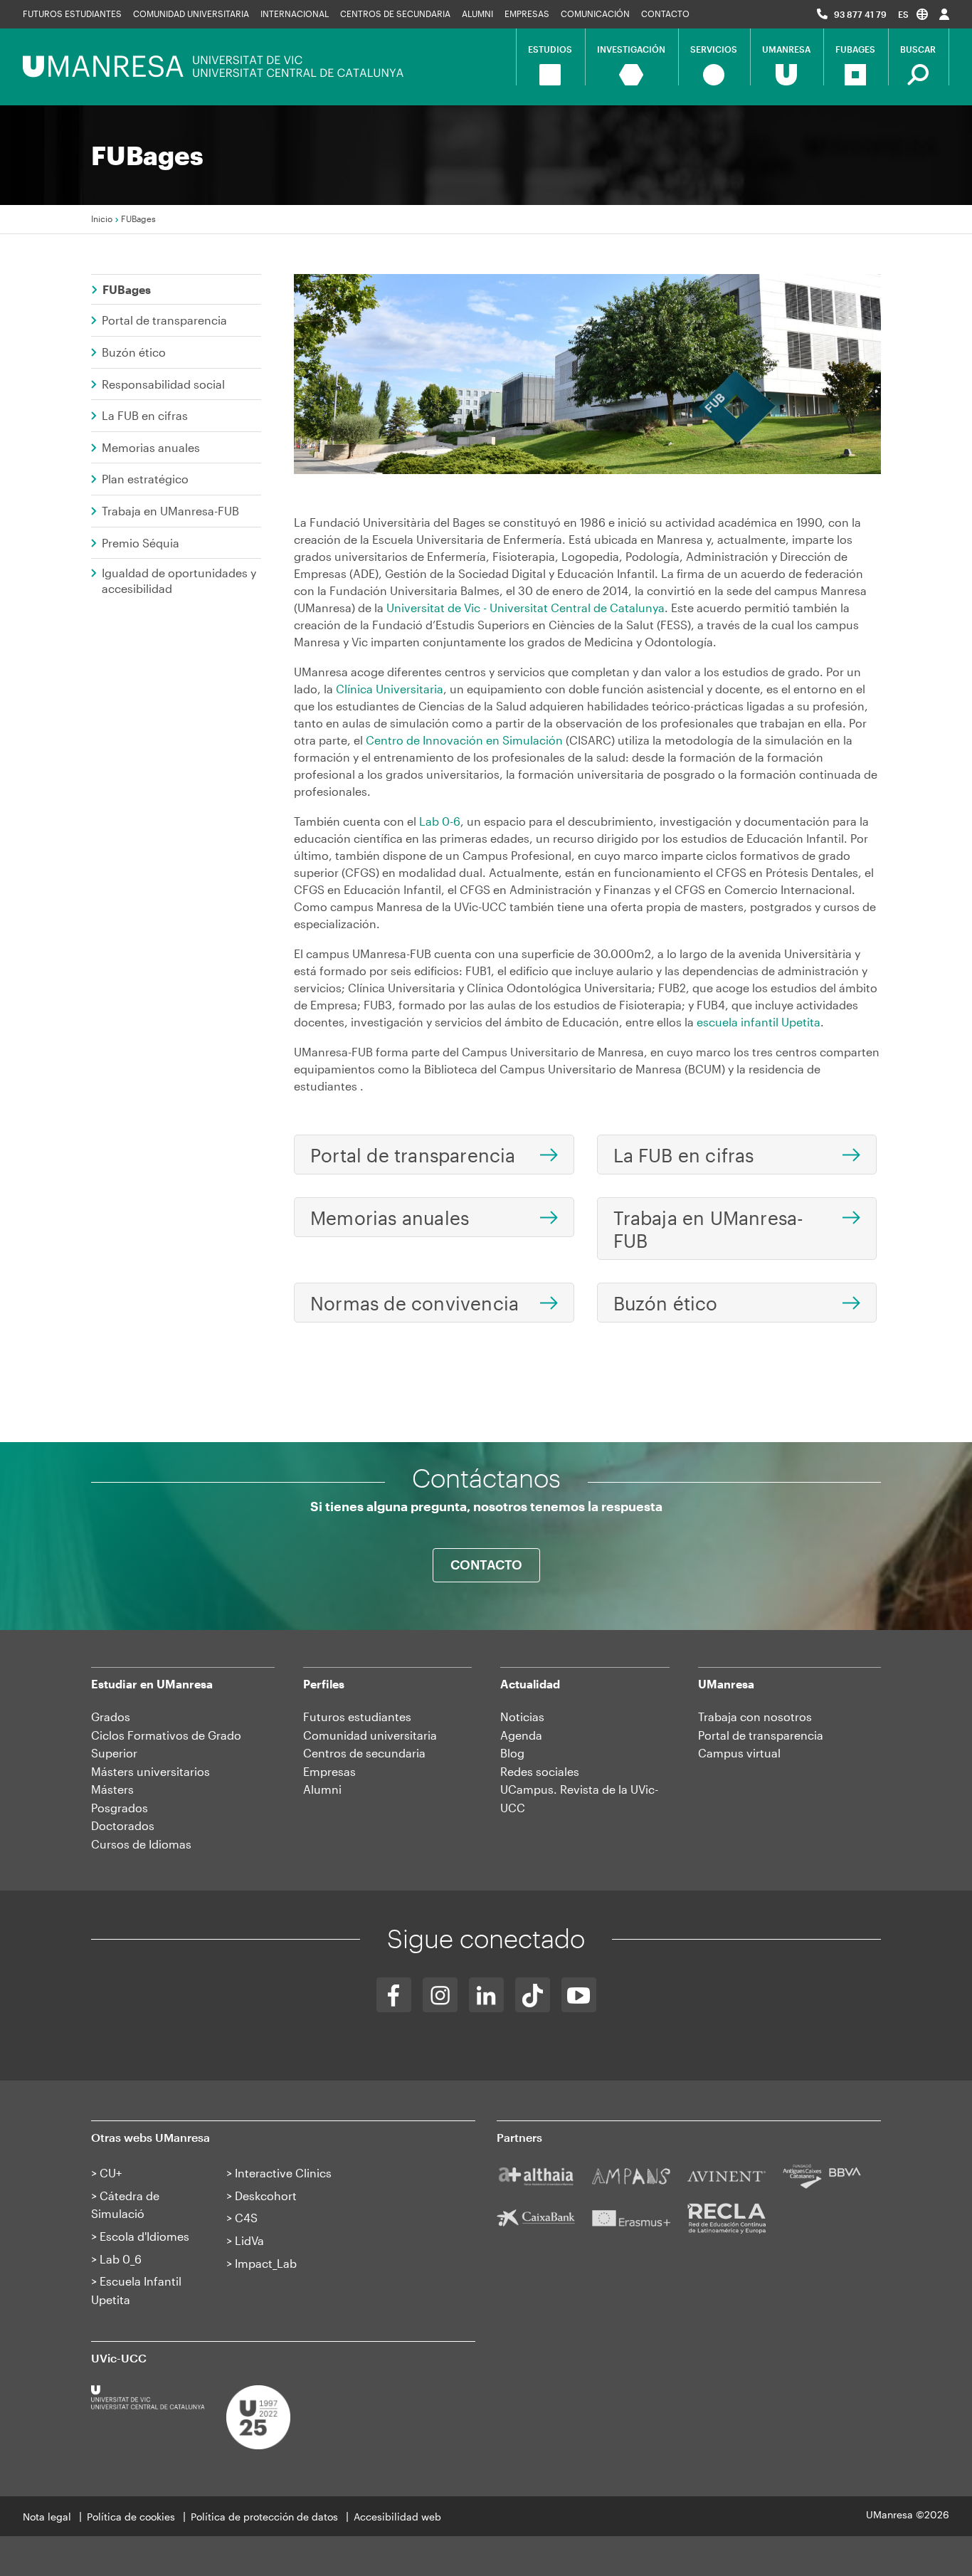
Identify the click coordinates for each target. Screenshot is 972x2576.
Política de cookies (131, 2517)
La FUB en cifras (145, 415)
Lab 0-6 (440, 821)
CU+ (111, 2173)
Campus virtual (739, 1753)
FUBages (127, 289)
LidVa (249, 2240)
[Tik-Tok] (533, 1995)
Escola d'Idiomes (144, 2236)
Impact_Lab (266, 2263)
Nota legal (47, 2517)
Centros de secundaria (395, 14)
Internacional (295, 14)
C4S (246, 2218)
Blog (512, 1753)
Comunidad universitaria (191, 14)
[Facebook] (394, 1995)
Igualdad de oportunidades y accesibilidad (179, 580)
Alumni (477, 14)
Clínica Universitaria (390, 689)
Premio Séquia (141, 543)
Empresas (527, 14)
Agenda (521, 1735)
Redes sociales (540, 1771)
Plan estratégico (145, 479)
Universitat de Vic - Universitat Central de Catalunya (525, 608)
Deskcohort (266, 2196)
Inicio (102, 219)
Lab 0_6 (121, 2259)
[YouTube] (579, 1995)
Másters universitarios (150, 1771)
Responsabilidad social (163, 384)
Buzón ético (134, 352)
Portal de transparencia (164, 320)
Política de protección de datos (264, 2517)
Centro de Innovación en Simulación (464, 740)
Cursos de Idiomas (141, 1844)
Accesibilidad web (397, 2517)
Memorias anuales (151, 447)
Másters (112, 1789)
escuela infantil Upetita (759, 1022)
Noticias (522, 1717)
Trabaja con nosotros (755, 1717)
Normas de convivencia (414, 1303)
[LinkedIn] (486, 1995)
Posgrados (120, 1808)
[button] (913, 14)
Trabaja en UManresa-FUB (170, 511)
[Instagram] (440, 1995)
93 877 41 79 (860, 14)
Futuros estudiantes (72, 14)
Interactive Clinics (283, 2173)
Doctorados (123, 1825)
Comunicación (595, 14)
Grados (111, 1717)
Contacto (665, 14)
